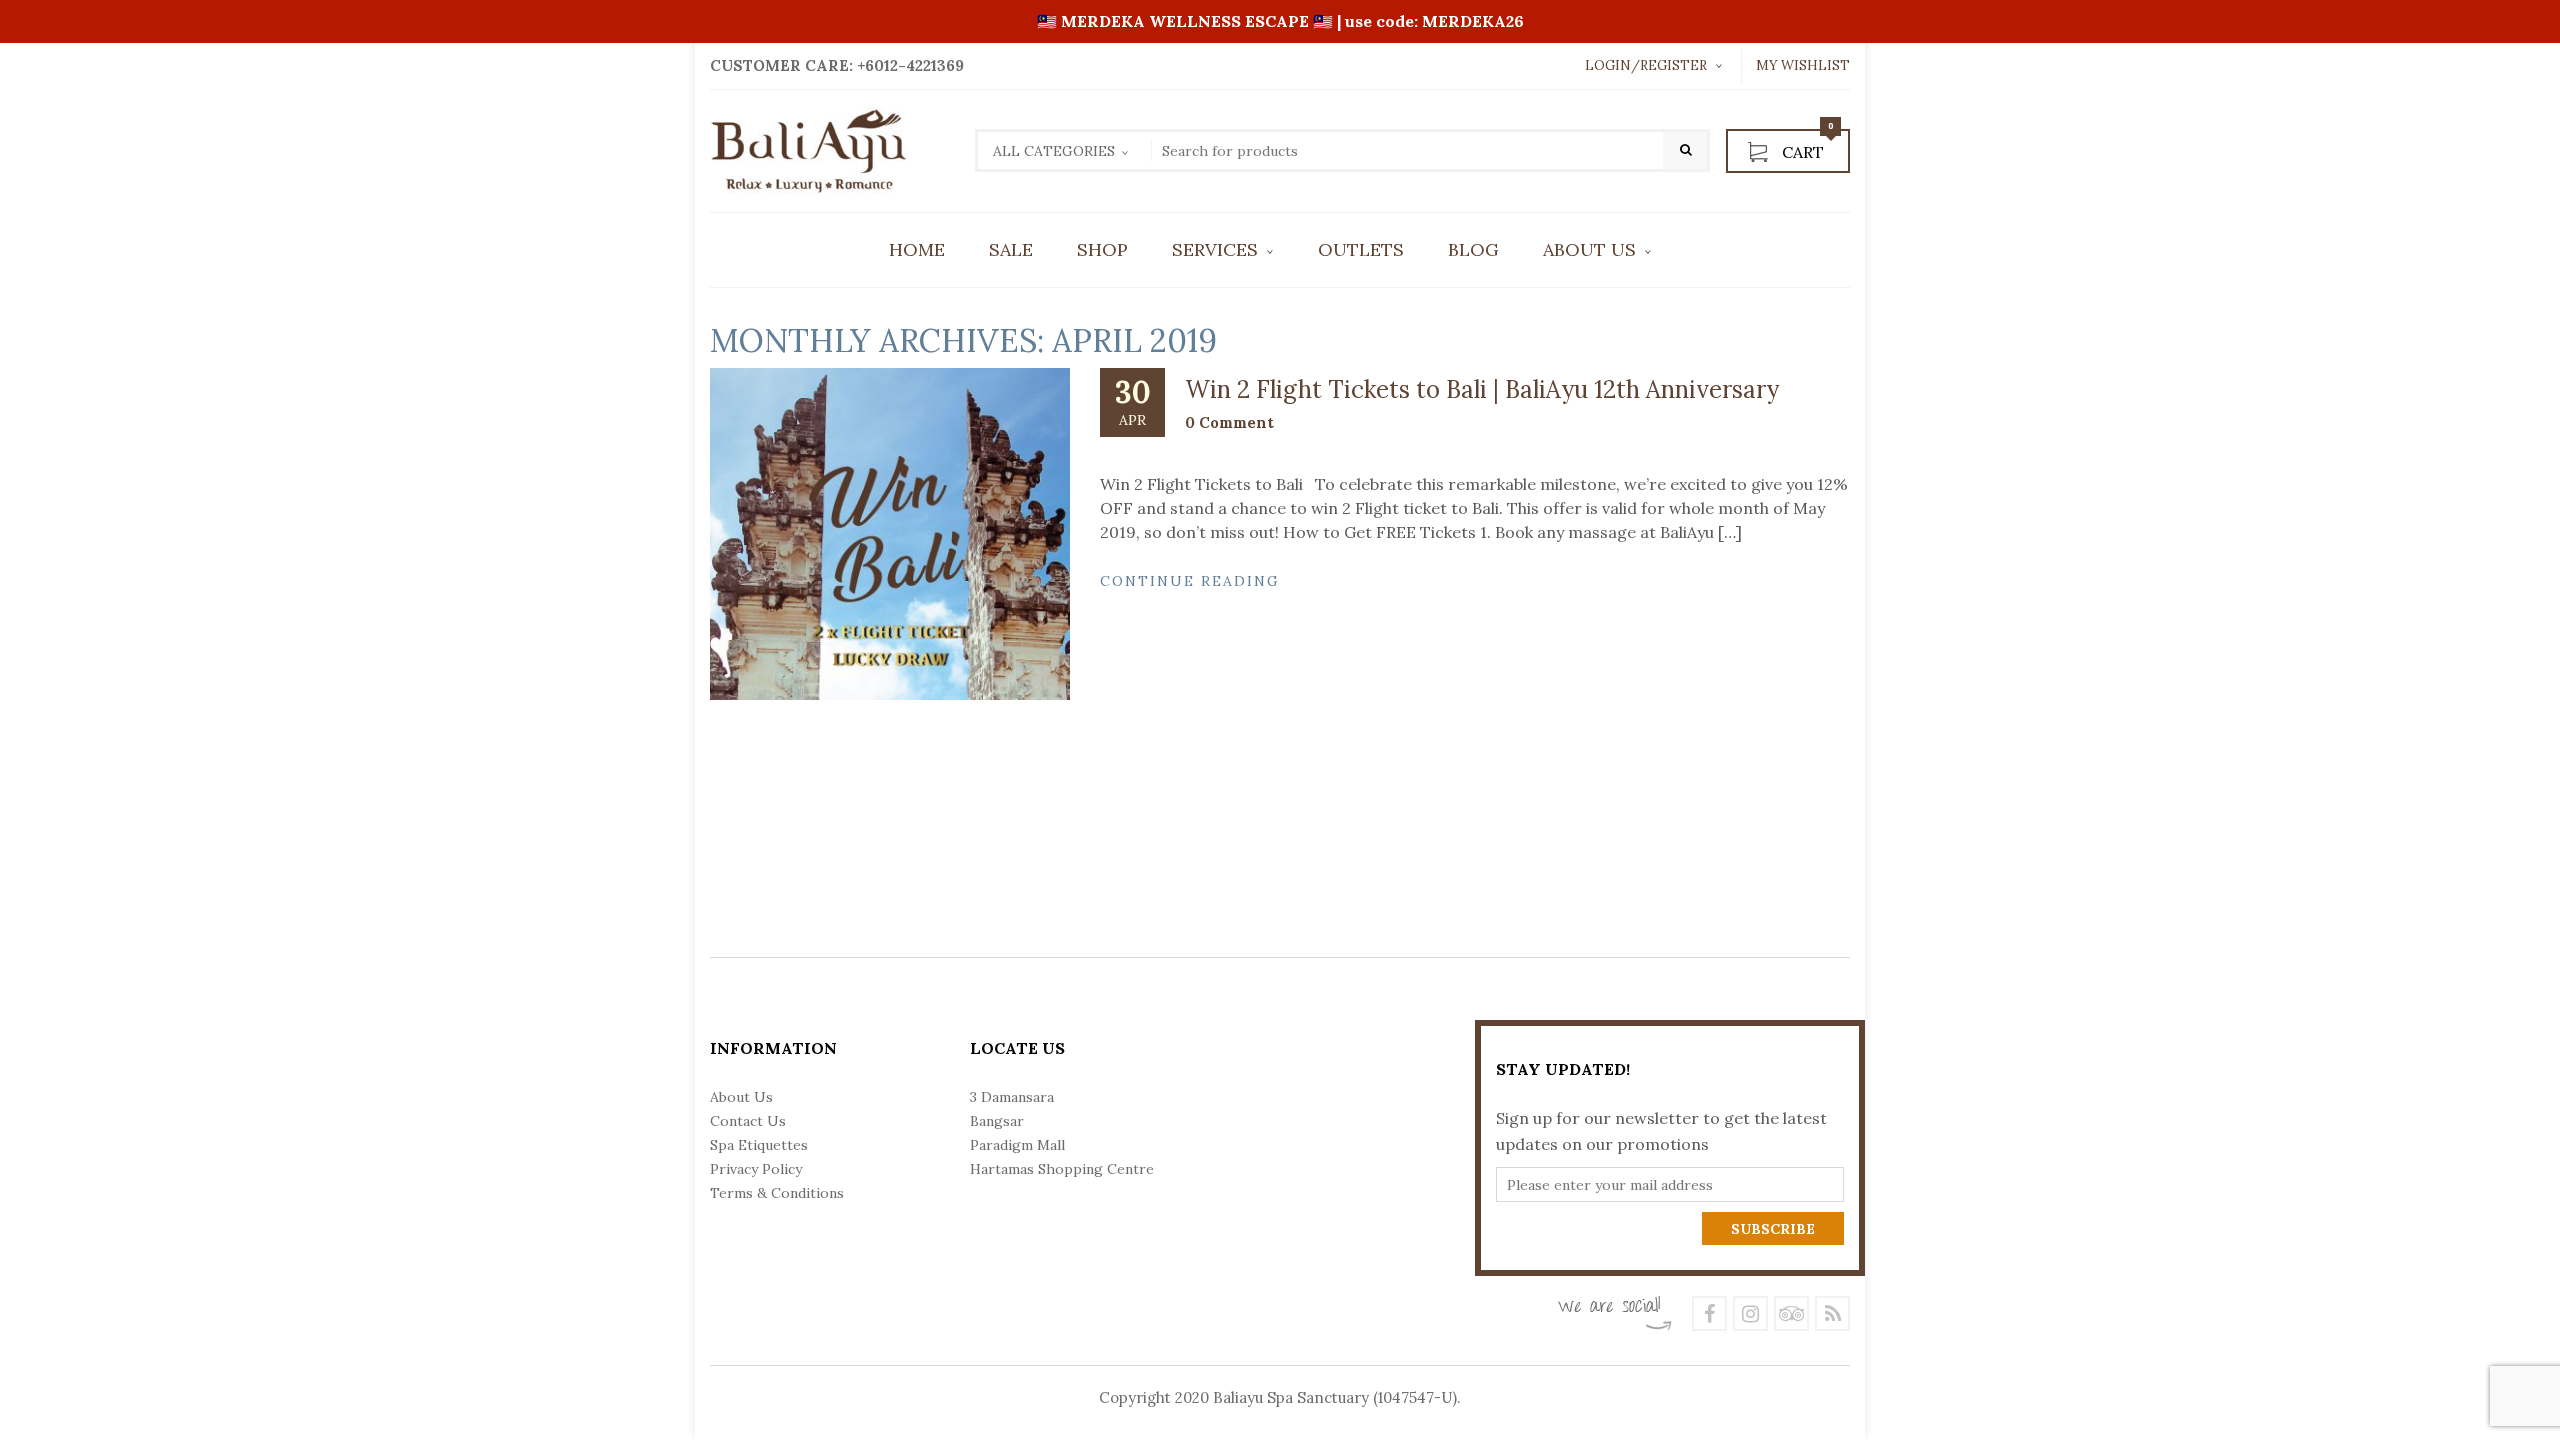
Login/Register (1646, 65)
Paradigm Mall (1017, 1145)
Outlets (1361, 249)
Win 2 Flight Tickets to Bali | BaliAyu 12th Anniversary (1482, 389)
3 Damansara (1012, 1097)
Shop (1102, 249)
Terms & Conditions (777, 1193)
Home (917, 249)
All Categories (1054, 151)
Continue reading (1190, 581)
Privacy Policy (756, 1169)
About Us (1589, 249)
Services (1215, 249)
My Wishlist (1803, 65)
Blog (1473, 249)
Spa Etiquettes (759, 1145)
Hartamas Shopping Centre (1062, 1169)
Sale (1011, 249)
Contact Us (748, 1121)
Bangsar (997, 1121)
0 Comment (1229, 422)
